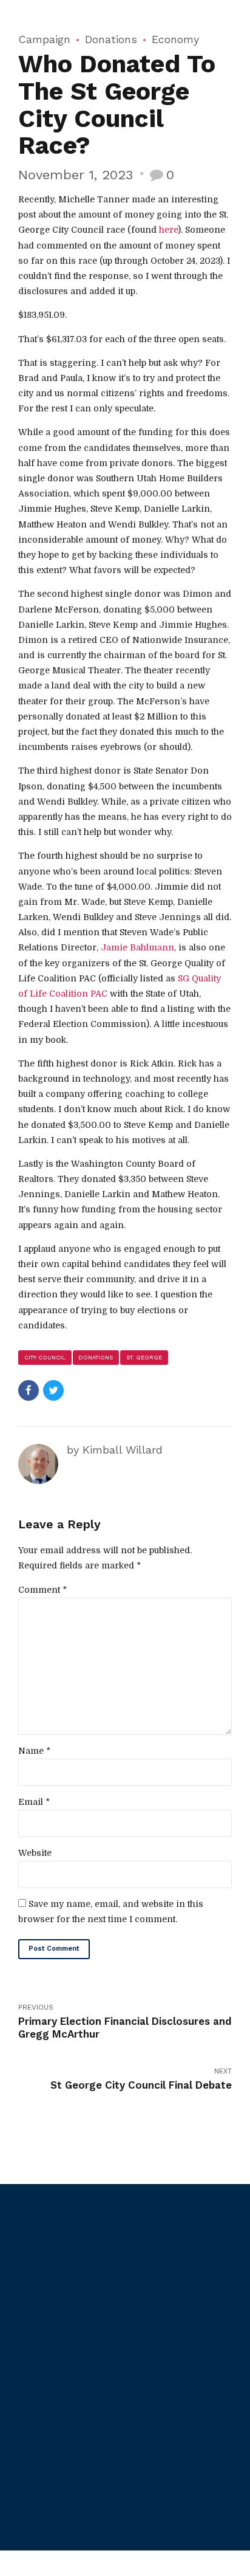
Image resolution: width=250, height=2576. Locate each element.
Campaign (44, 39)
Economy (175, 39)
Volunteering (161, 2456)
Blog (27, 2443)
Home (29, 2413)
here (168, 230)
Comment (42, 1590)
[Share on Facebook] (29, 1390)
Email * (34, 1802)
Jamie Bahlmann (137, 947)
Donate (151, 2427)
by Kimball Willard (115, 1450)
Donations (111, 39)
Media (29, 2472)
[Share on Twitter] (53, 1390)
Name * (34, 1751)
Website (35, 1853)
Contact (34, 2502)
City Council (45, 1357)
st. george (144, 1357)
